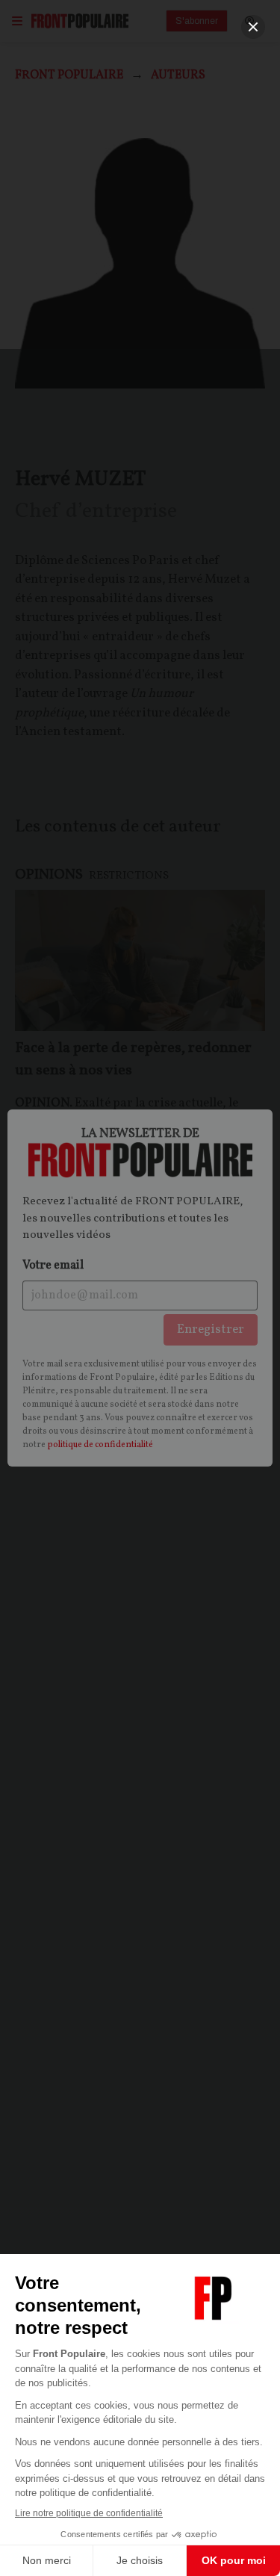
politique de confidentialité (100, 1445)
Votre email (53, 1266)
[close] (253, 27)
